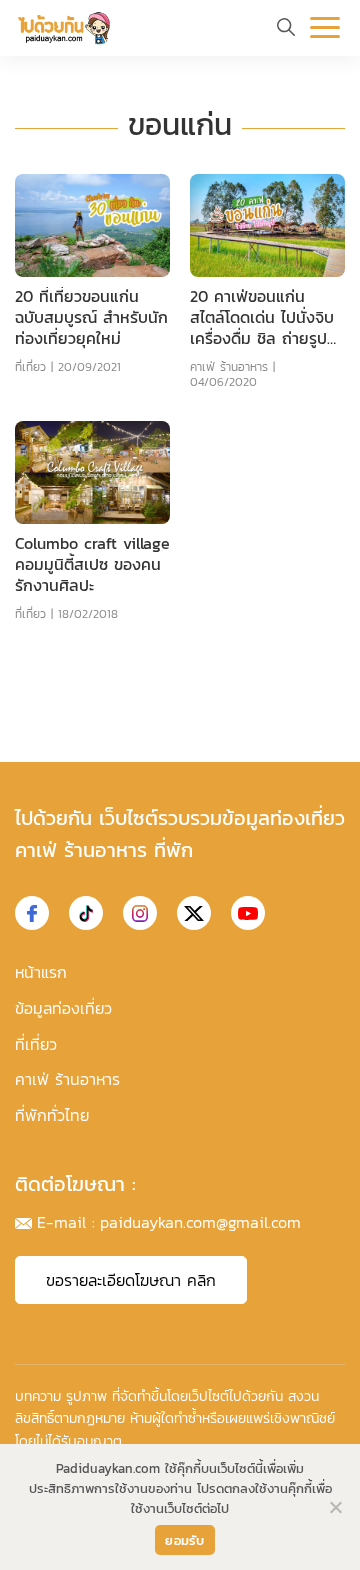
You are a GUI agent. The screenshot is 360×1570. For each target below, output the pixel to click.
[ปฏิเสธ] (335, 1507)
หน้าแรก (41, 972)
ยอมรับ (184, 1540)
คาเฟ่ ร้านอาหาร (229, 367)
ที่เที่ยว (30, 367)
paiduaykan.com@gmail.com (200, 1222)
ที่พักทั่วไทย (52, 1115)
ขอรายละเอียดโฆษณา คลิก (131, 1280)
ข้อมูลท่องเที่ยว (63, 1008)
